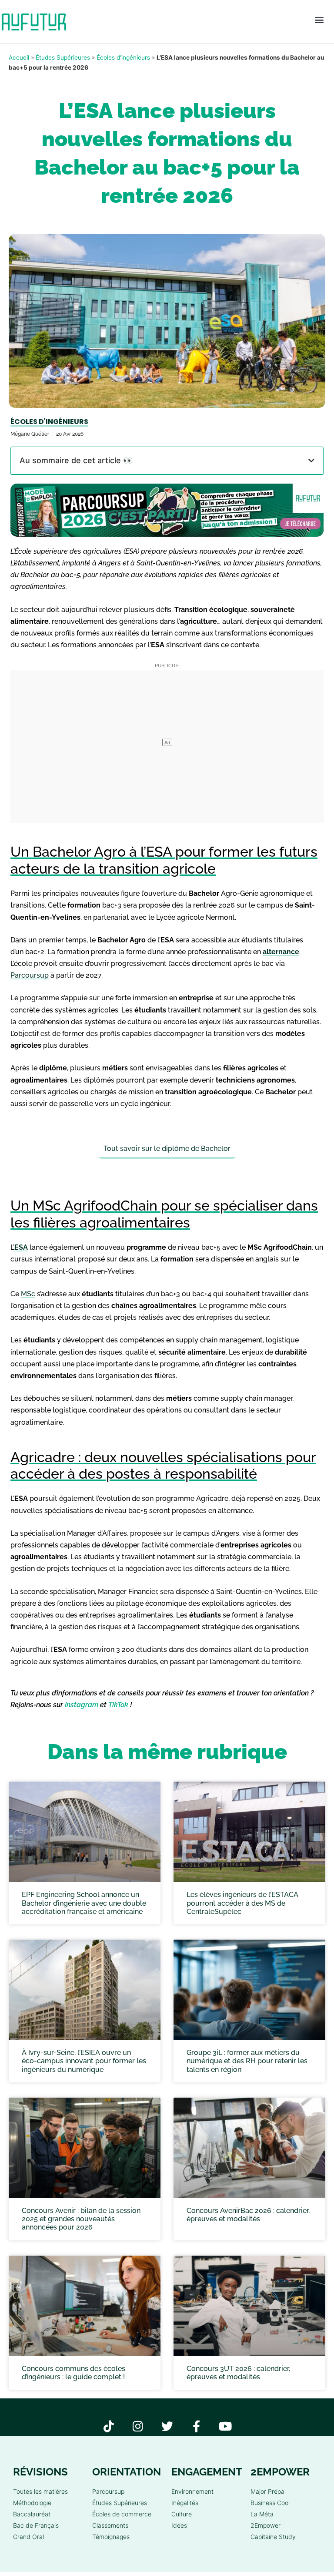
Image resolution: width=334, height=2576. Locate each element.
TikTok (118, 1705)
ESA (21, 1247)
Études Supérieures (63, 57)
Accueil (19, 57)
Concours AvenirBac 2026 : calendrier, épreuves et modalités (248, 2215)
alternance (281, 952)
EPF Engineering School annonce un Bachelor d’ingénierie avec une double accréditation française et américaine (84, 1903)
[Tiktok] (109, 2426)
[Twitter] (167, 2426)
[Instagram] (138, 2426)
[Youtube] (225, 2426)
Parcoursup (30, 975)
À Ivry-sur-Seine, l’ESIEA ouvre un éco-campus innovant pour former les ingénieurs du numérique (84, 2061)
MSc (28, 1294)
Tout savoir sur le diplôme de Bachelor (167, 1148)
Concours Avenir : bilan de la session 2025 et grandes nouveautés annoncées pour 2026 (81, 2219)
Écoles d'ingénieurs (123, 57)
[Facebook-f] (196, 2426)
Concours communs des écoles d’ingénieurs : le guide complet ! (73, 2373)
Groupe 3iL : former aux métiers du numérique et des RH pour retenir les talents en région (247, 2061)
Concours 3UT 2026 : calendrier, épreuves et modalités (238, 2373)
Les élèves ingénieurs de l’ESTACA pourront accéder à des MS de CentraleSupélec (242, 1903)
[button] (319, 20)
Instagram (82, 1705)
